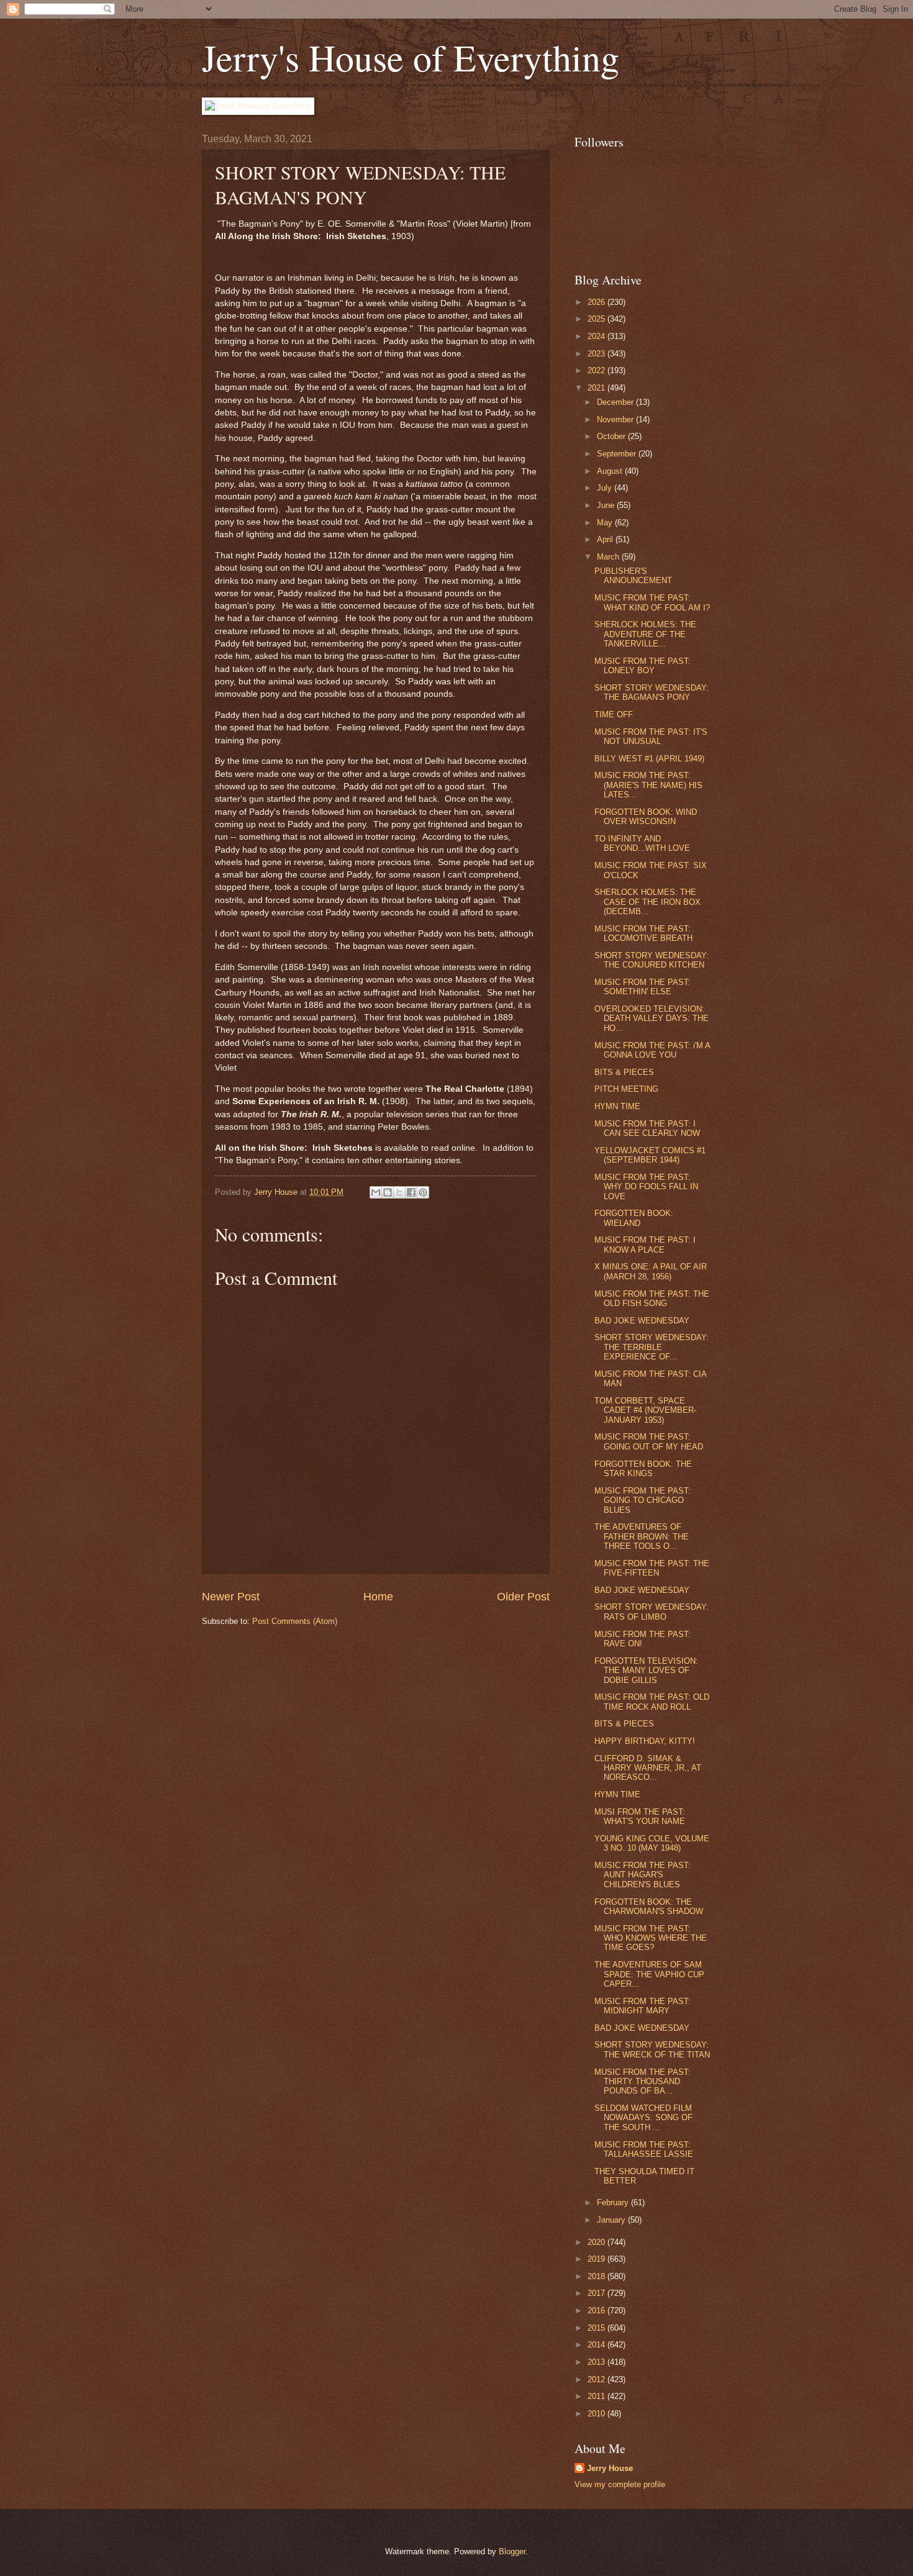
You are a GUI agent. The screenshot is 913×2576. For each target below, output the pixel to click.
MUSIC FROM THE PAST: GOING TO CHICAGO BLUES (643, 1500)
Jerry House (610, 2468)
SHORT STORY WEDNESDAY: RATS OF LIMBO (652, 1612)
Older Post (523, 1597)
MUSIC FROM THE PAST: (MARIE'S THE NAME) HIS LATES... (648, 785)
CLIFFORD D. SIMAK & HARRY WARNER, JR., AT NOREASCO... (648, 1768)
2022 (597, 370)
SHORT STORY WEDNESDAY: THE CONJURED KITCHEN (652, 960)
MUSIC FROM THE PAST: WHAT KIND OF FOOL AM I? (652, 602)
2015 (597, 2328)
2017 (597, 2293)
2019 (597, 2259)
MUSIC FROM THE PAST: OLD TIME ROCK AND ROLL (652, 1702)
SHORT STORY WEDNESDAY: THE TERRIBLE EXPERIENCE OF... (652, 1347)
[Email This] (376, 1192)
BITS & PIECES (624, 1072)
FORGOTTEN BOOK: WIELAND (634, 1218)
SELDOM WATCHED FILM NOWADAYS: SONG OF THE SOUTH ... (643, 2118)
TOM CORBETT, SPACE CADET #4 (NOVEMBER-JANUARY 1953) (645, 1410)
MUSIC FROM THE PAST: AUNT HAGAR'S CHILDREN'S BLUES (643, 1875)
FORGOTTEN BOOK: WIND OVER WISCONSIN (646, 817)
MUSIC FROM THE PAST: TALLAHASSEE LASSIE (644, 2149)
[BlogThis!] (388, 1192)
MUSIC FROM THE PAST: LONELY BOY (643, 666)
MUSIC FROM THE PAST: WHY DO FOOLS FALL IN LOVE (646, 1187)
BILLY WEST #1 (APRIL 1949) (649, 759)
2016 (597, 2311)
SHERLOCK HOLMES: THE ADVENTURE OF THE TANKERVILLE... (645, 634)
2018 (597, 2276)
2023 (597, 354)
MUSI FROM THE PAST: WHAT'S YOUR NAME (640, 1816)
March (609, 557)
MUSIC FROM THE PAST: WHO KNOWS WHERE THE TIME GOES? (651, 1938)
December (616, 402)
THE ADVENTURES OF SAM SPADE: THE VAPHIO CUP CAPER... (649, 1974)
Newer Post (231, 1597)
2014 (597, 2345)
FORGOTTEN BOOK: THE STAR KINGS (643, 1469)
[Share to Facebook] (411, 1192)
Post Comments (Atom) (295, 1621)
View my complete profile (620, 2484)
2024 (597, 336)
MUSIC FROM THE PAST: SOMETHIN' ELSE (643, 987)
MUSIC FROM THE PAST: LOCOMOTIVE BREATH (643, 933)
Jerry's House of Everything (411, 57)
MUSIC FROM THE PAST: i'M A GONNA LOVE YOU (652, 1050)
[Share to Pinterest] (423, 1192)
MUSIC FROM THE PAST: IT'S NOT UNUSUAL (651, 737)
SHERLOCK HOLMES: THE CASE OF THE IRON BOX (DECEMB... (647, 902)
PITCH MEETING (626, 1089)
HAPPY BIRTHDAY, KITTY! (645, 1741)
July (606, 488)
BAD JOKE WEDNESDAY (642, 1321)
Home (378, 1597)
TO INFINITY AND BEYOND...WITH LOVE (642, 843)
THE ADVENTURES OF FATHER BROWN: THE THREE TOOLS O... (642, 1536)
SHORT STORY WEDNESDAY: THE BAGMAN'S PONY (652, 692)
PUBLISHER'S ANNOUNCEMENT (633, 576)
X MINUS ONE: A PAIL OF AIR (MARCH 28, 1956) (651, 1271)
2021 (597, 388)
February (614, 2202)
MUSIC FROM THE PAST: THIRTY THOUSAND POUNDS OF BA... (643, 2082)
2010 (597, 2414)
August (611, 471)
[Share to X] (399, 1192)
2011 (597, 2396)
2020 (597, 2242)
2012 (597, 2379)
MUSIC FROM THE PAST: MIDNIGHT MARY (643, 2006)
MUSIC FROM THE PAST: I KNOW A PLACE (645, 1245)
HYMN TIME (617, 1106)
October (612, 436)
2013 (597, 2362)
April (606, 539)
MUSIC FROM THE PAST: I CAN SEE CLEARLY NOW (647, 1128)
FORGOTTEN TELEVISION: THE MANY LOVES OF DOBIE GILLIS (646, 1671)
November (616, 420)
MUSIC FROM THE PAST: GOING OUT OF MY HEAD (649, 1441)
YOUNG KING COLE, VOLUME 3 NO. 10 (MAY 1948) (652, 1843)
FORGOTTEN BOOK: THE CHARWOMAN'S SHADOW (649, 1907)
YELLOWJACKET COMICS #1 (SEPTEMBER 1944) (650, 1155)
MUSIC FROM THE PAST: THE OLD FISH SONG (652, 1299)
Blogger (512, 2551)
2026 (597, 302)
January (612, 2220)
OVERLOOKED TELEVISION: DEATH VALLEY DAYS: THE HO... (652, 1018)
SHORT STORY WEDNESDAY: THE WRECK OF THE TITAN (652, 2049)
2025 (597, 319)
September (618, 454)
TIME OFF (614, 714)
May (606, 523)
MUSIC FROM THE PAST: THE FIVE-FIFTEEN (652, 1568)
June (607, 505)
